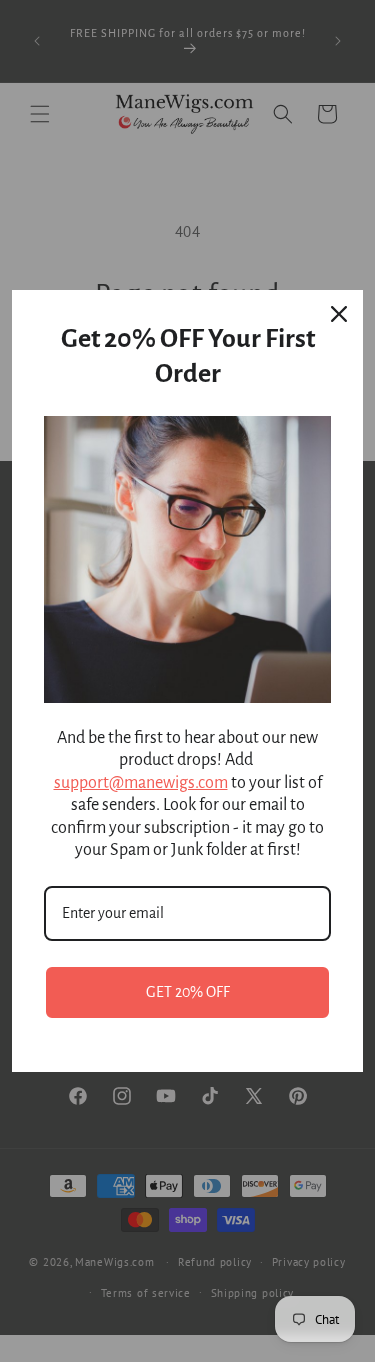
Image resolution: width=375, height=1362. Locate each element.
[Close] (339, 314)
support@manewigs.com (141, 783)
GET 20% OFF (188, 992)
